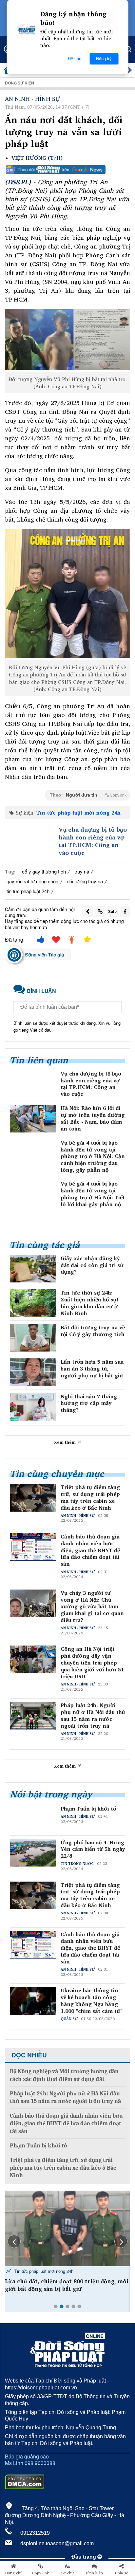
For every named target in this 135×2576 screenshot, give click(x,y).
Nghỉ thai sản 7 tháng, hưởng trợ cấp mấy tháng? (90, 1403)
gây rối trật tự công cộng (32, 881)
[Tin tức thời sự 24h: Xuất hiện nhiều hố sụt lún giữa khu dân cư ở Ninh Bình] (33, 1303)
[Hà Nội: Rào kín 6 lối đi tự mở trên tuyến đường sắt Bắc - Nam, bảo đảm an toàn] (33, 1118)
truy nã (82, 871)
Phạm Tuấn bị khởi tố (88, 1809)
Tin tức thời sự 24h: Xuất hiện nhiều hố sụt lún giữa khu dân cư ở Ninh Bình (90, 1303)
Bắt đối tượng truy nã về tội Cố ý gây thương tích (93, 1331)
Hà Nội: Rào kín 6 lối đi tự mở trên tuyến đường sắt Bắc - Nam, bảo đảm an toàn (93, 1118)
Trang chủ (13, 2573)
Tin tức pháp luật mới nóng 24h (78, 813)
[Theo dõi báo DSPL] (67, 170)
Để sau (75, 59)
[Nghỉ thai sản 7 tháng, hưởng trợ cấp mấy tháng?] (33, 1407)
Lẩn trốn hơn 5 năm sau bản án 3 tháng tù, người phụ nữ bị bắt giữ (92, 1369)
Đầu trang (84, 2557)
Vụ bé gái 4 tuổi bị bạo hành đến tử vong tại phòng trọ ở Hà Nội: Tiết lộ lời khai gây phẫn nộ (93, 1194)
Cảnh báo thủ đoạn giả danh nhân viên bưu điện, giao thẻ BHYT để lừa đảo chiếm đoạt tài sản (90, 1550)
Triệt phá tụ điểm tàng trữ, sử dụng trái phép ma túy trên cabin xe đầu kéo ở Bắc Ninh (90, 1497)
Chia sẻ (122, 2573)
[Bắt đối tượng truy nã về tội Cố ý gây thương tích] (33, 1338)
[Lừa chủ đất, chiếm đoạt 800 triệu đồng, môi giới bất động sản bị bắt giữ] (67, 2229)
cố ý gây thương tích (44, 871)
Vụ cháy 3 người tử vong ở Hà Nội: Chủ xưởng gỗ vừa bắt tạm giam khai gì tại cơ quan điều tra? (92, 1607)
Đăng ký (104, 59)
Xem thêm (66, 1442)
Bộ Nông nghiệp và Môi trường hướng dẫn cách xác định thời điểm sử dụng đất (64, 2075)
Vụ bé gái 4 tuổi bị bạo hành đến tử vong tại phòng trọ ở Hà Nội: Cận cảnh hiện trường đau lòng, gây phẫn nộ (93, 1156)
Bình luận (95, 2573)
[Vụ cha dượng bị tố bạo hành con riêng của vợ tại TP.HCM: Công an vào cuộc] (30, 841)
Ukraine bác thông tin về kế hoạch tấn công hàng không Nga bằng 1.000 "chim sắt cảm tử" (92, 2001)
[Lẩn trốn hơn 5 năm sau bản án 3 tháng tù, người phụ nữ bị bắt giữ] (33, 1372)
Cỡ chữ (67, 2573)
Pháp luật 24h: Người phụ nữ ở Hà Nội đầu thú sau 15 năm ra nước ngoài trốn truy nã (93, 1715)
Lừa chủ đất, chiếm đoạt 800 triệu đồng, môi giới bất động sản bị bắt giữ (67, 2285)
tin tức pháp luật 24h (28, 891)
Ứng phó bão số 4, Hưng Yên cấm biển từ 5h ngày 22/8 (93, 1849)
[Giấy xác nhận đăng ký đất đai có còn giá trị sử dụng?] (33, 1269)
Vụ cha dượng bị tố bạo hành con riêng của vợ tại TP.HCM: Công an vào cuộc (93, 841)
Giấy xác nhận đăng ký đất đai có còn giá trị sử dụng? (92, 1265)
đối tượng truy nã (85, 881)
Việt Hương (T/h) (37, 158)
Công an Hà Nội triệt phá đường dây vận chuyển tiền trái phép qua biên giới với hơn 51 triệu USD (92, 1663)
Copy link (40, 2573)
